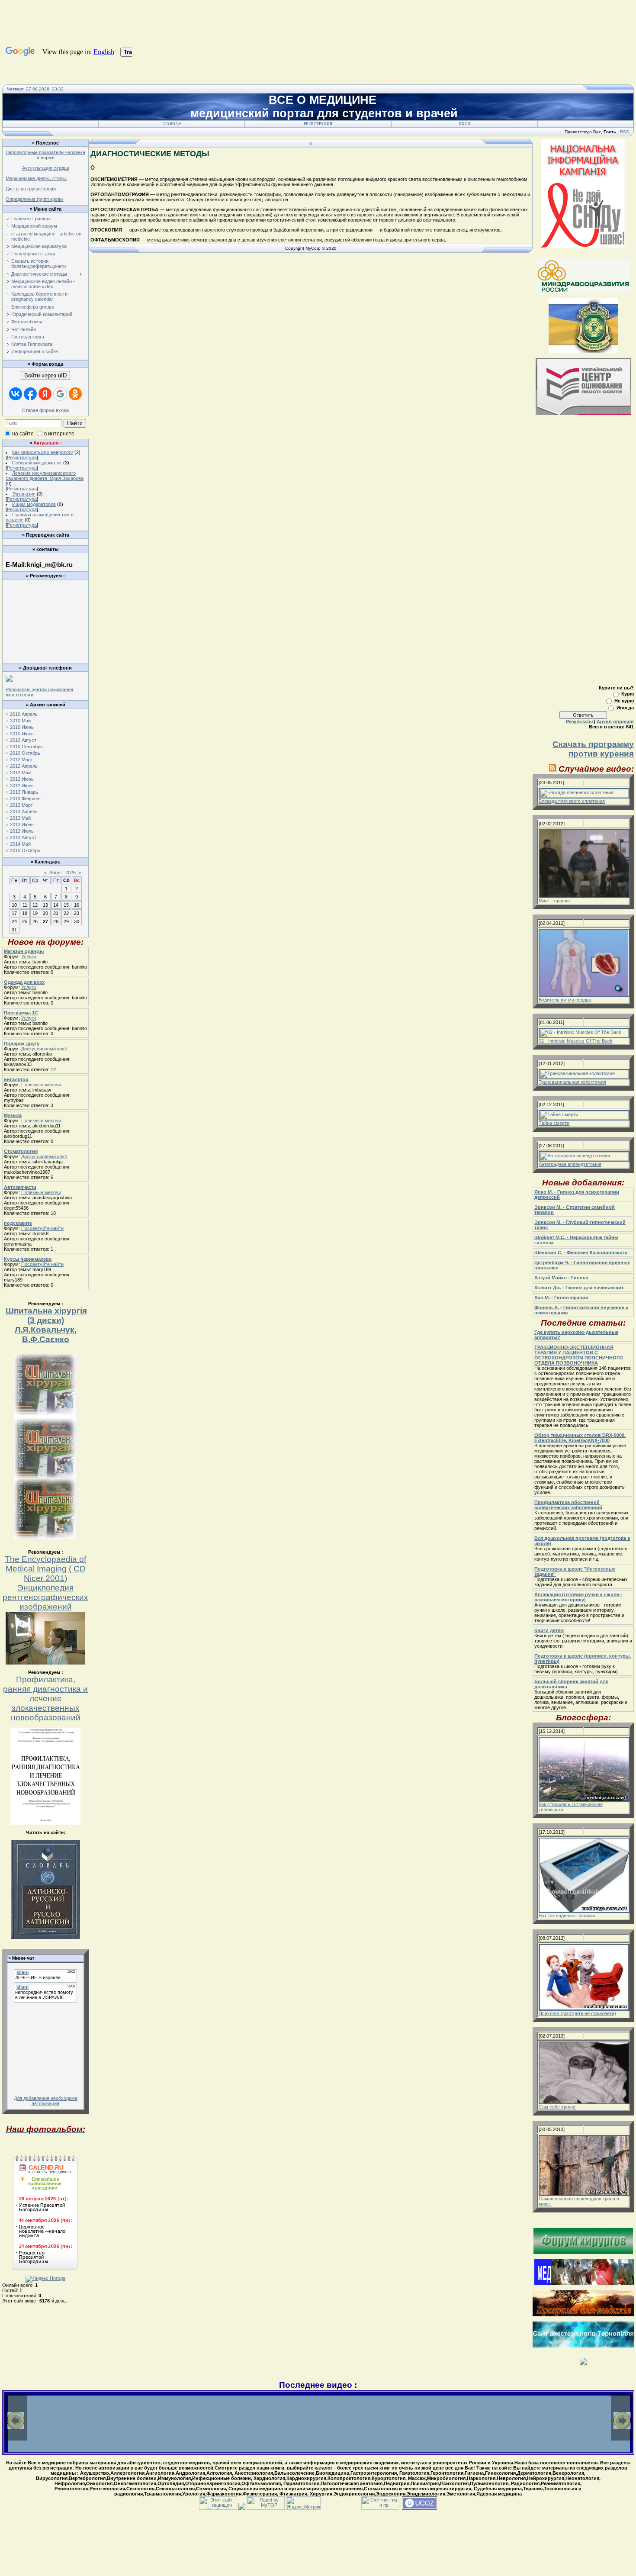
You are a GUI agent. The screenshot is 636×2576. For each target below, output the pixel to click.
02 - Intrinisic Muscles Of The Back (576, 1041)
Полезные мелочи (41, 1085)
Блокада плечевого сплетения (572, 801)
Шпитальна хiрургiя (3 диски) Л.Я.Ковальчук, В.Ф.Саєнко (46, 1325)
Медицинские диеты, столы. (36, 178)
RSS (625, 132)
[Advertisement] (45, 602)
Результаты (579, 721)
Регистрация (318, 124)
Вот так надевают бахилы (567, 1916)
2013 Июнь (22, 824)
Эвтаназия (24, 494)
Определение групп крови (34, 199)
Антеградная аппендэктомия (570, 1164)
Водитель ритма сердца (565, 1000)
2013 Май (20, 818)
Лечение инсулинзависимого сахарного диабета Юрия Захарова (45, 476)
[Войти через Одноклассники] (75, 394)
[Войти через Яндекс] (45, 394)
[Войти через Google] (60, 394)
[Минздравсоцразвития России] (583, 291)
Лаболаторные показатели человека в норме (45, 155)
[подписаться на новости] (553, 769)
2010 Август (23, 740)
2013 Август (23, 837)
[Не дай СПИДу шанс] (583, 246)
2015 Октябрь (25, 850)
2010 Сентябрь (26, 747)
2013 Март (21, 805)
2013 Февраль (25, 799)
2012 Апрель (24, 766)
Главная (172, 124)
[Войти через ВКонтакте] (16, 394)
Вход (465, 124)
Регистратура (22, 457)
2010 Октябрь (25, 753)
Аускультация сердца (46, 168)
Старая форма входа (45, 410)
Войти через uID (45, 375)
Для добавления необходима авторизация (46, 2101)
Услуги (29, 956)
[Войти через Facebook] (30, 394)
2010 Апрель (24, 714)
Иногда (625, 708)
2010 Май (20, 721)
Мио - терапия (554, 901)
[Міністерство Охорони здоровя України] (583, 351)
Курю (628, 694)
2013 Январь (24, 792)
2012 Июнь (22, 779)
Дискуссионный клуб (44, 1049)
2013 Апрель (24, 811)
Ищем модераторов (34, 504)
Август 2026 (63, 873)
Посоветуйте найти (42, 1228)
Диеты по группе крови (31, 189)
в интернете (59, 434)
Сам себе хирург (557, 2107)
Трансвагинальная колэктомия (572, 1082)
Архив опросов (615, 721)
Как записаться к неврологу (43, 452)
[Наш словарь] (45, 1937)
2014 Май (20, 844)
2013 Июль (22, 831)
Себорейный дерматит (37, 463)
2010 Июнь (22, 727)
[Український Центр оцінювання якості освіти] (583, 413)
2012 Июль (22, 786)
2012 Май (20, 773)
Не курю (624, 701)
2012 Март (21, 760)
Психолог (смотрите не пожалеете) (577, 2013)
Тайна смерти (554, 1123)
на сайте (23, 434)
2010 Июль (22, 734)
